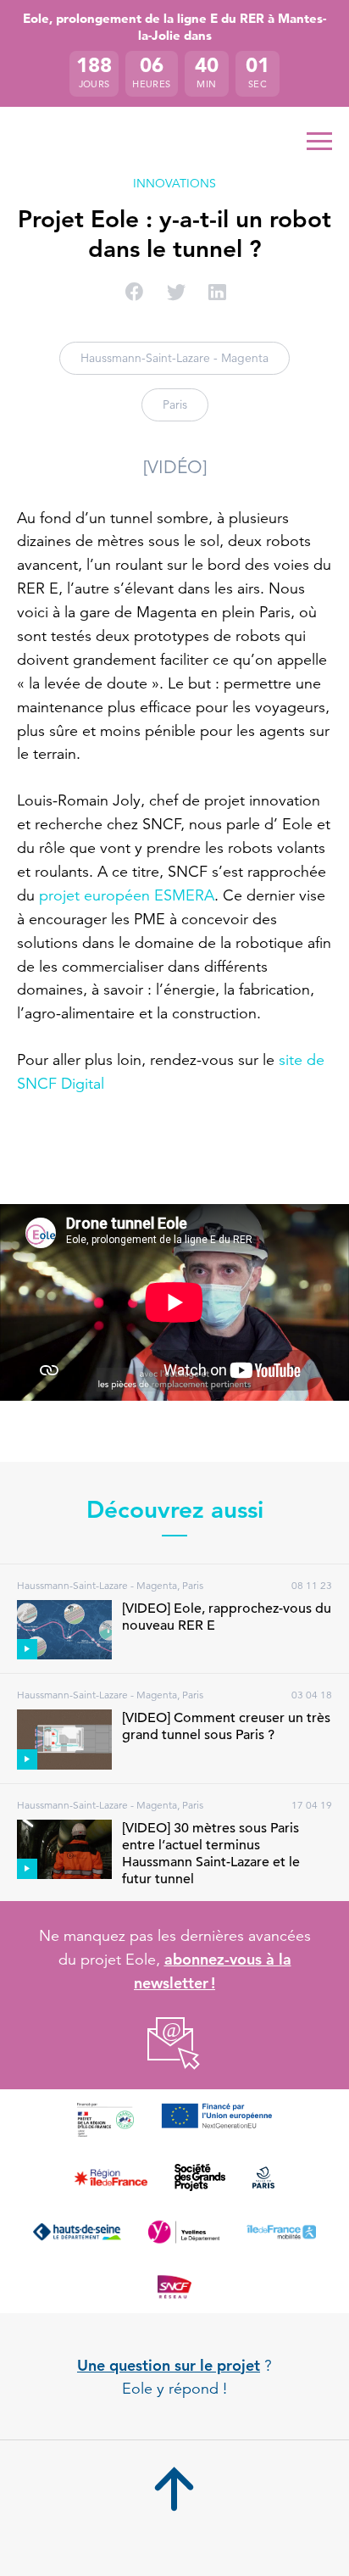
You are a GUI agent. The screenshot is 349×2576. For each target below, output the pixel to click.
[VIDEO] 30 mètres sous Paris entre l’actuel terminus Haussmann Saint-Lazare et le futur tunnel (211, 1854)
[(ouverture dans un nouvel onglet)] (175, 2044)
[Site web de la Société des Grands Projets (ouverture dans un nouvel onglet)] (200, 2177)
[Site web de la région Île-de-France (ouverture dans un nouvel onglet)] (111, 2177)
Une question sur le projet (169, 2365)
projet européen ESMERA (127, 895)
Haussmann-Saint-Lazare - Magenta (174, 358)
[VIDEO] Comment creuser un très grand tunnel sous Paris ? (226, 1726)
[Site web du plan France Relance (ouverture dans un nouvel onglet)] (105, 2120)
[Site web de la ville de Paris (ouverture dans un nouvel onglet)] (263, 2177)
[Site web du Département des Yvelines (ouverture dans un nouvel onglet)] (184, 2232)
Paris (175, 404)
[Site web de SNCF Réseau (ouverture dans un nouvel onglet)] (174, 2286)
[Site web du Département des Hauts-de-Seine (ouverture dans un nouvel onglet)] (77, 2232)
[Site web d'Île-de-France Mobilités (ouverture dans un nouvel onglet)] (281, 2232)
